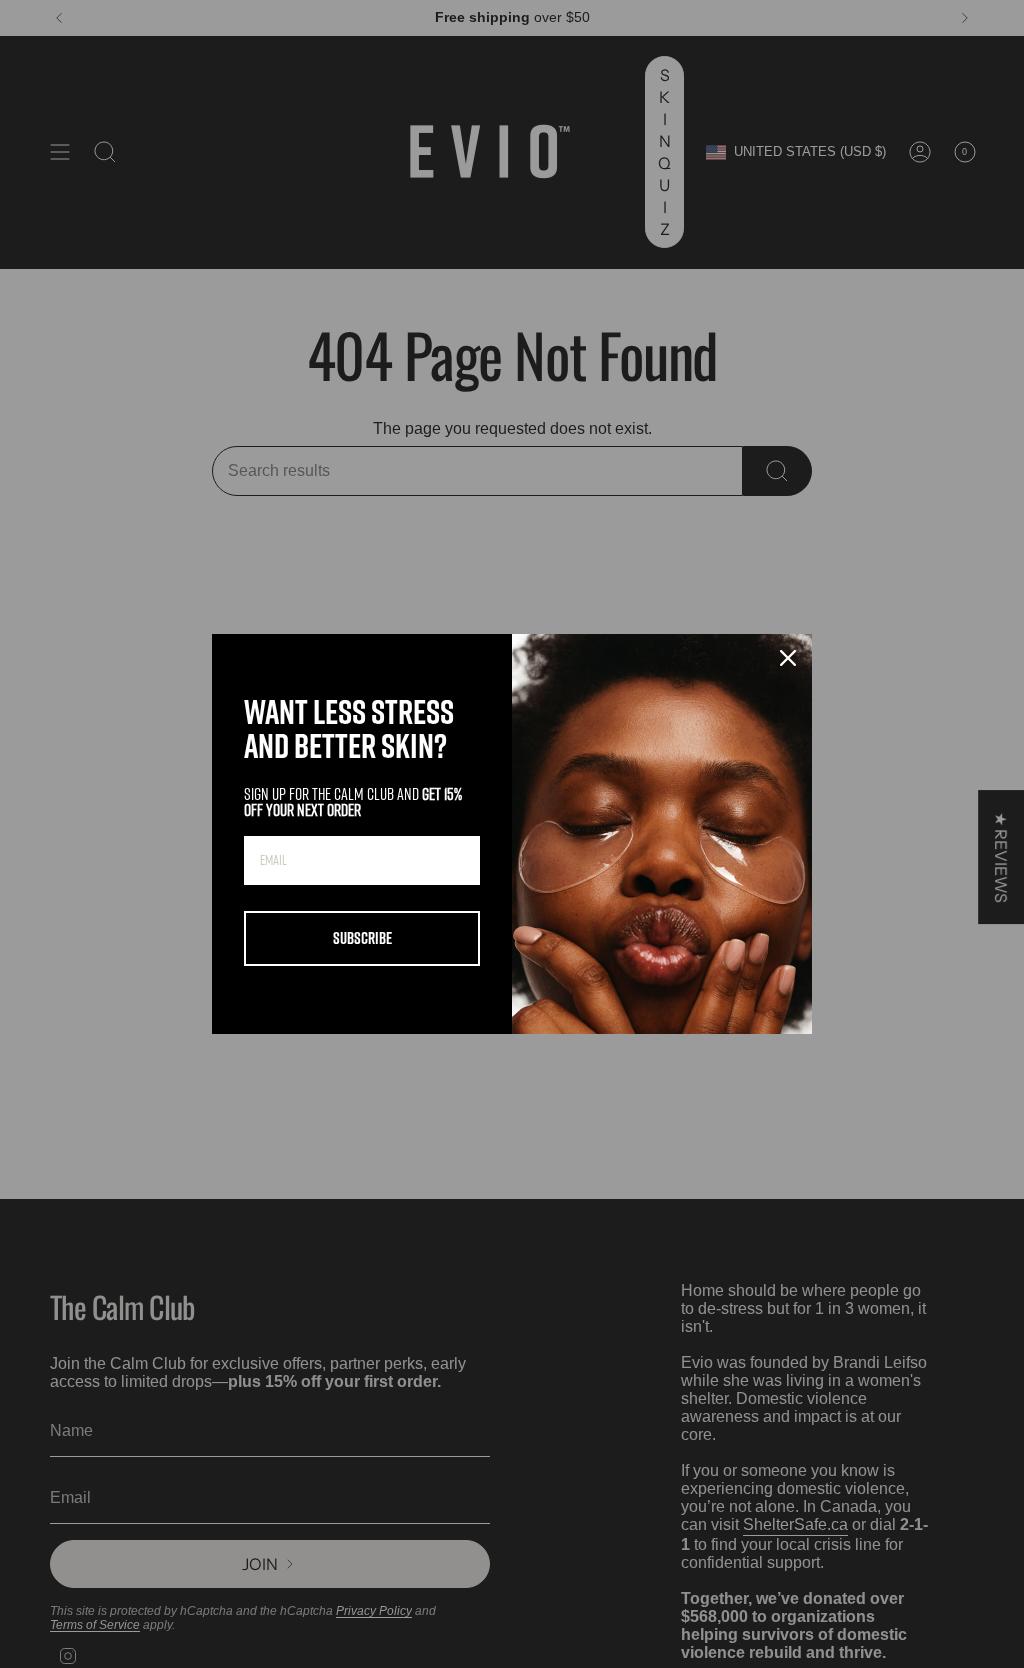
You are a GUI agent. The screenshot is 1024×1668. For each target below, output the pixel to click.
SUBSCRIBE (362, 938)
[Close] (788, 658)
